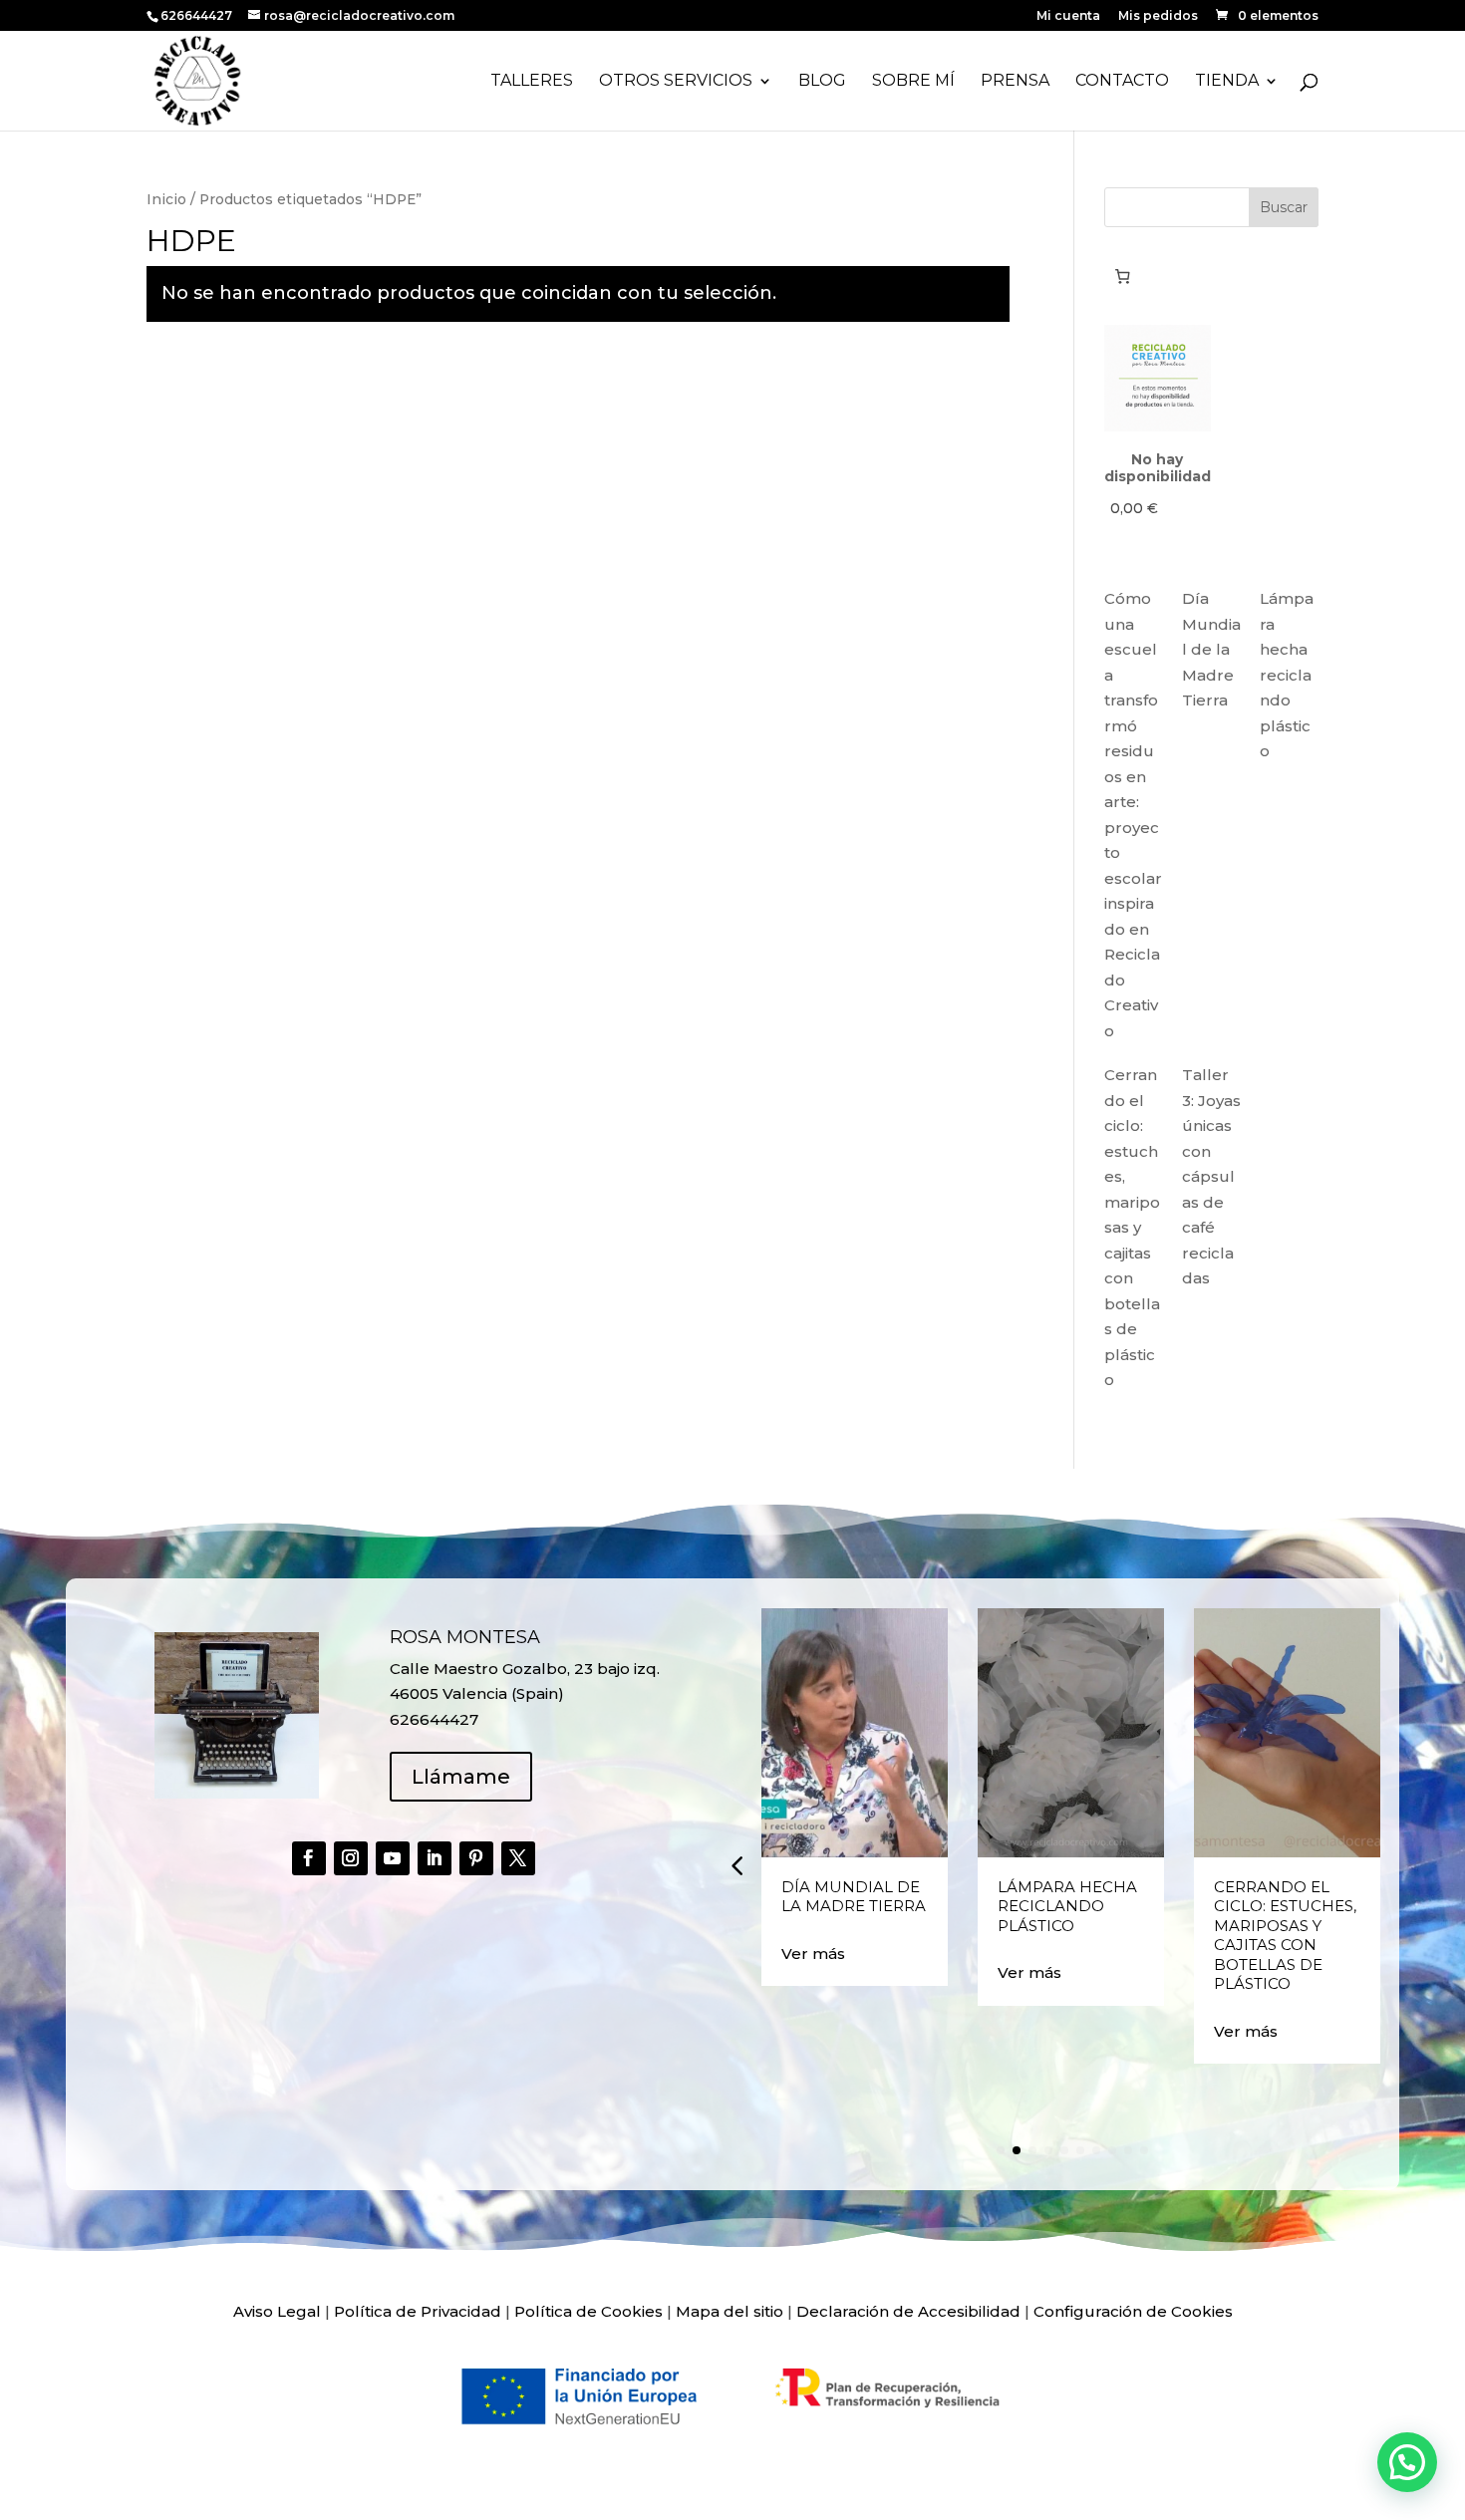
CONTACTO (1122, 82)
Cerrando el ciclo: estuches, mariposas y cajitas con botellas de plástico (1132, 1227)
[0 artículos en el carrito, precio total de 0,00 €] (1123, 276)
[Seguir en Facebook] (309, 1858)
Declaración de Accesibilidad (908, 2311)
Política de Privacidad (418, 2311)
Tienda (1227, 82)
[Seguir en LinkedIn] (435, 1858)
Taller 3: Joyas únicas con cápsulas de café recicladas (1211, 1176)
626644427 (198, 15)
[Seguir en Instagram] (351, 1858)
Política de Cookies (588, 2311)
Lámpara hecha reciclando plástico (1287, 675)
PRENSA (1015, 82)
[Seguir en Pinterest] (476, 1858)
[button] (736, 1865)
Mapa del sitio (730, 2311)
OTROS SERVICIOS (676, 82)
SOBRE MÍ (913, 82)
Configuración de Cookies (1133, 2311)
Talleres (532, 82)
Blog (822, 82)
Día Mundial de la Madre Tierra (1211, 649)
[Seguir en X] (518, 1858)
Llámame (461, 1777)
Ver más (813, 1954)
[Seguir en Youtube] (393, 1858)
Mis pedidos (1158, 16)
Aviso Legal (277, 2311)
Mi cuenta (1068, 16)
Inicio (166, 199)
